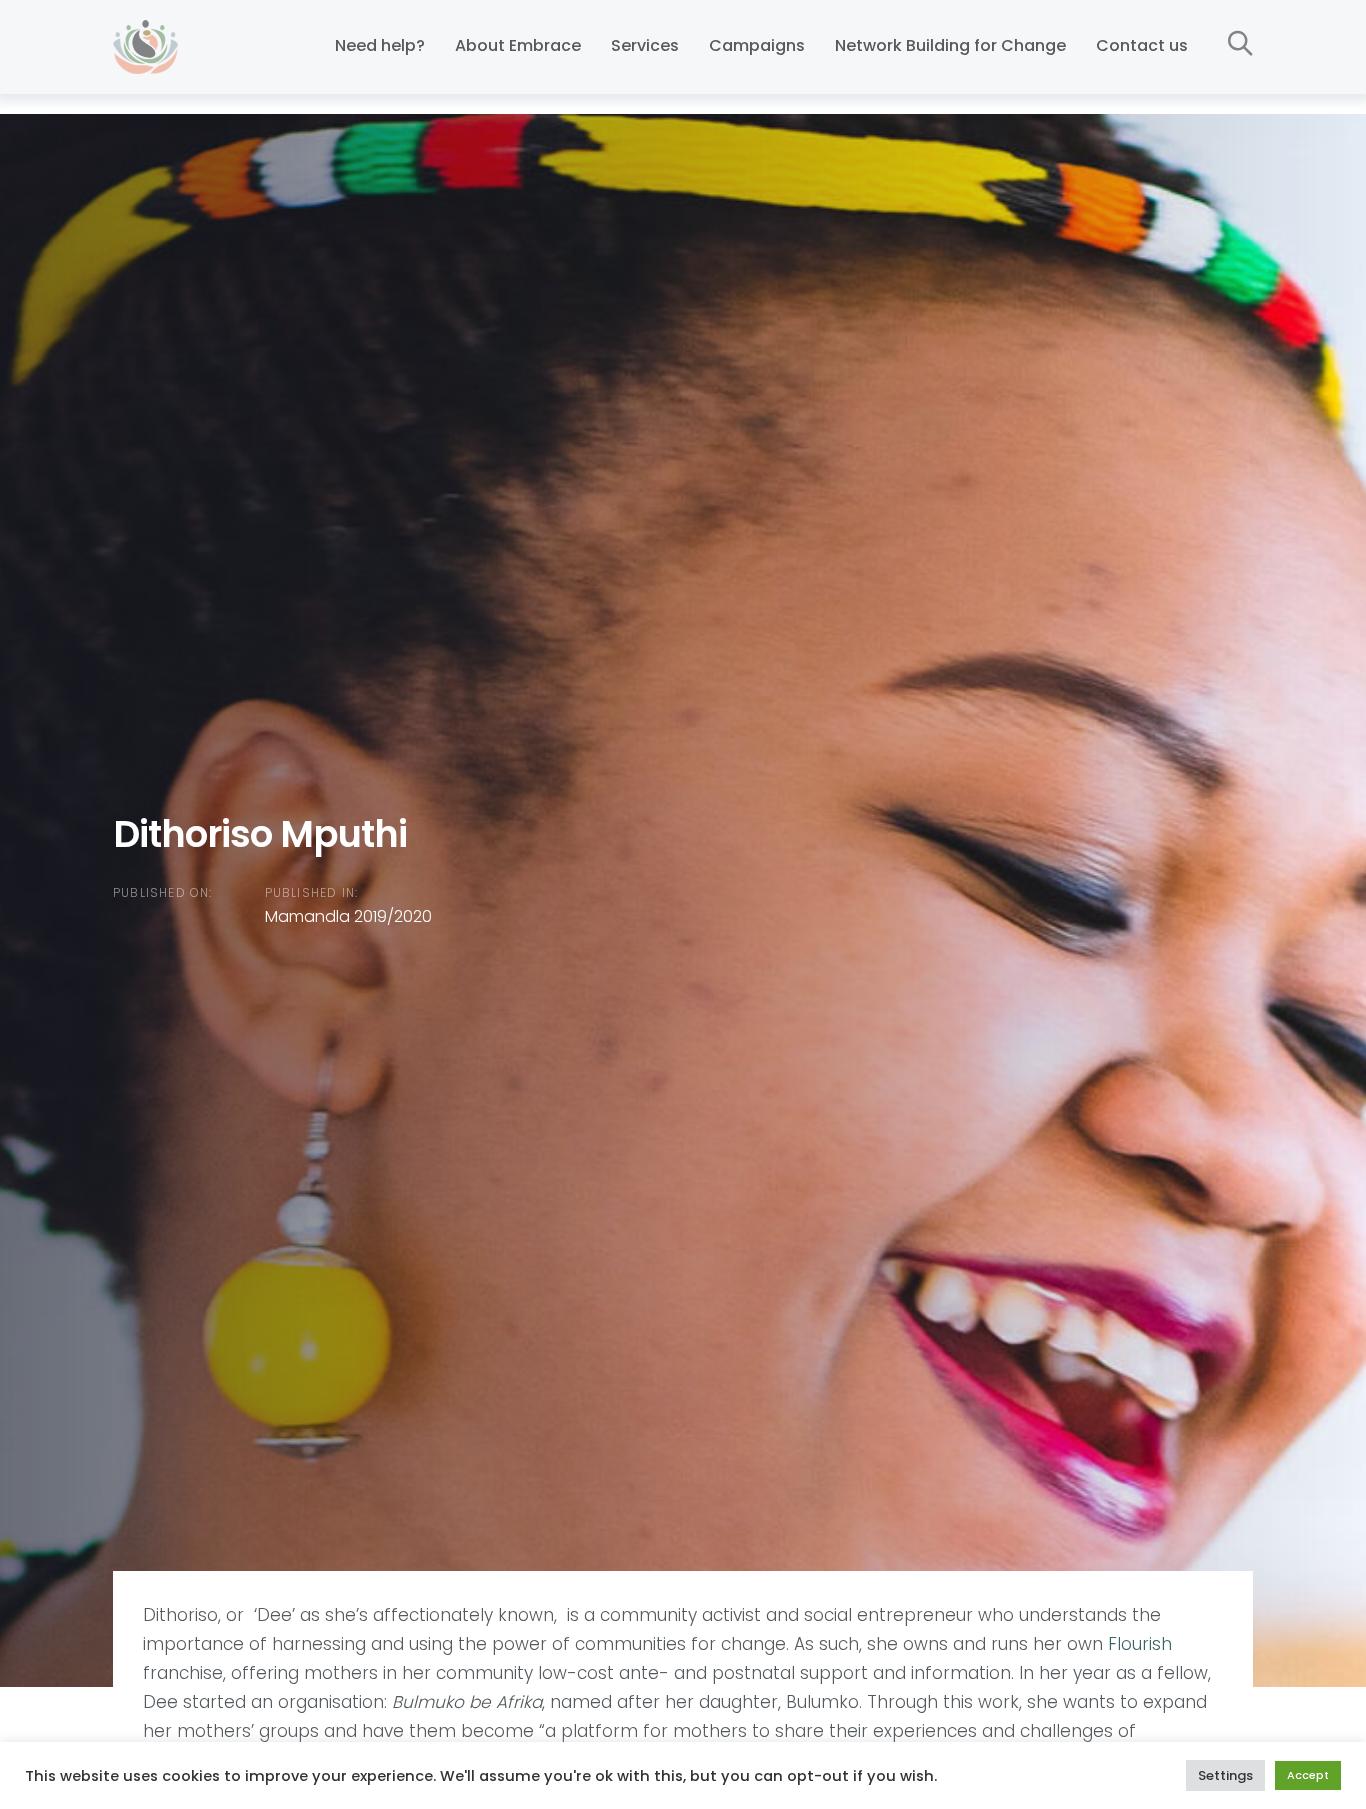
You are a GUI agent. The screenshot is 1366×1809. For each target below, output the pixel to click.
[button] (1240, 44)
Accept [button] (1308, 1775)
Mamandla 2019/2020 (348, 917)
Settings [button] (1225, 1775)
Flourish (1140, 1644)
